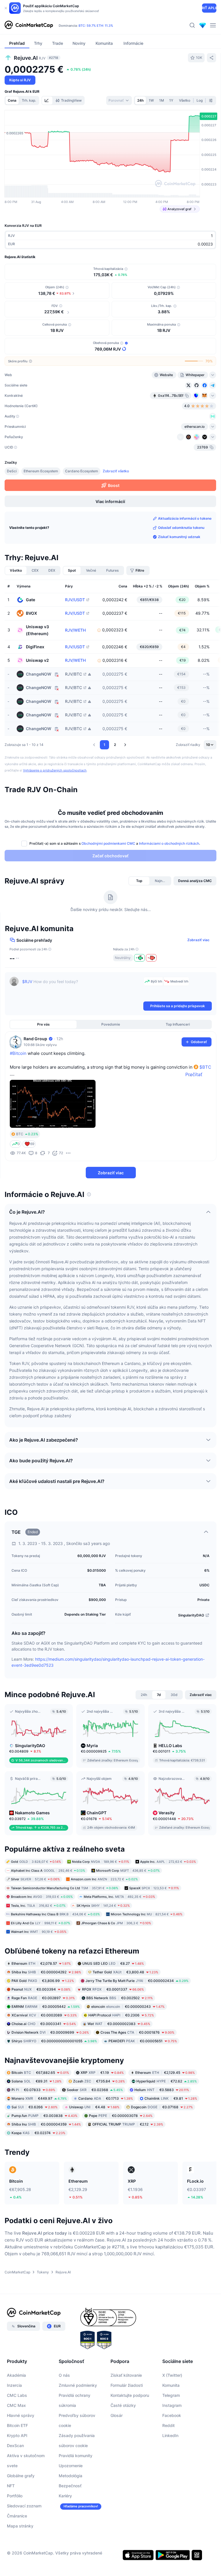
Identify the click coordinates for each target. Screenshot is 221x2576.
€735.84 (99, 2081)
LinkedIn (170, 2435)
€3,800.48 (125, 1972)
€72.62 (167, 2081)
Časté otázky (123, 2405)
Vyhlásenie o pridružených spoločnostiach (55, 770)
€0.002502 (120, 1998)
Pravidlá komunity (76, 2456)
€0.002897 (43, 1998)
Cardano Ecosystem (82, 471)
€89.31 (37, 2081)
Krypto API (17, 2435)
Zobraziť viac (198, 940)
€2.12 (128, 2124)
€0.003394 (41, 1989)
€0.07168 (162, 2107)
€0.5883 (162, 2090)
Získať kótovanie (126, 2375)
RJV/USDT (75, 600)
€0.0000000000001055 (54, 2041)
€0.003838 (44, 2116)
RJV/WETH (75, 630)
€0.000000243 (128, 2006)
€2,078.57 (41, 1963)
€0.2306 (121, 2015)
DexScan (15, 2446)
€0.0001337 (113, 1989)
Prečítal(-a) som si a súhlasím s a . (115, 843)
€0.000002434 (137, 1980)
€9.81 (171, 2098)
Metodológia (71, 2476)
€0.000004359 (46, 2124)
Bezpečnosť (70, 2486)
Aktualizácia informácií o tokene (185, 518)
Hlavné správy (21, 2415)
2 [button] (115, 745)
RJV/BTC (74, 674)
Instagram (172, 2405)
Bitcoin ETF (17, 2425)
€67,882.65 (40, 2073)
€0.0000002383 (119, 2023)
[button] (94, 745)
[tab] (47, 100)
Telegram (171, 2395)
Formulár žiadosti (127, 2385)
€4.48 (94, 2107)
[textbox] (82, 989)
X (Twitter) (172, 2375)
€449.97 (39, 2098)
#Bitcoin (18, 1053)
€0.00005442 (46, 2006)
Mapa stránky (20, 2526)
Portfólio (15, 2496)
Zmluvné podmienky (78, 2385)
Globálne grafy (21, 2476)
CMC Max (16, 2405)
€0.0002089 (44, 2015)
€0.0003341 (44, 2023)
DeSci (12, 471)
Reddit (168, 2425)
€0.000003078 (121, 2116)
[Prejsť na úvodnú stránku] (29, 25)
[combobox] (119, 100)
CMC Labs (17, 2395)
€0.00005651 (143, 2041)
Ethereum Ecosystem (41, 471)
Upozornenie (71, 2466)
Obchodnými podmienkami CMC (108, 843)
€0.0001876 (137, 2032)
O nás (64, 2375)
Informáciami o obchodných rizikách (169, 843)
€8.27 (113, 1963)
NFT (11, 2486)
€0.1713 (106, 2098)
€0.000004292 (46, 1972)
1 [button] (104, 745)
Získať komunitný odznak (179, 537)
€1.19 (102, 2073)
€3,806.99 (43, 1980)
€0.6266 (35, 2107)
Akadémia (16, 2375)
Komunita (171, 2385)
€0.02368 (95, 2090)
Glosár (117, 2415)
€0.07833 (33, 2090)
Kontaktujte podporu (130, 2395)
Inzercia (14, 2385)
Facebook (172, 2415)
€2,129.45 (165, 2073)
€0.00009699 (50, 2032)
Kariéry (65, 2496)
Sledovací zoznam (24, 2506)
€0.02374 (38, 2133)
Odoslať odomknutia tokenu (181, 528)
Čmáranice (17, 2516)
